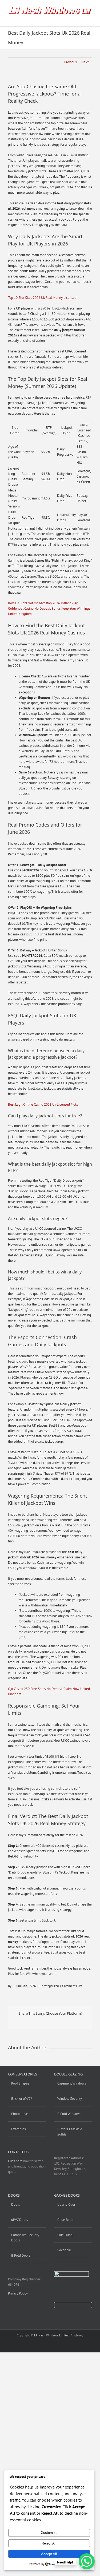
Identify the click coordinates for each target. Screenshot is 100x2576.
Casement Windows (72, 2083)
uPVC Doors (19, 2220)
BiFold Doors (21, 2255)
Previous (70, 62)
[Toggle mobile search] (80, 18)
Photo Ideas (20, 2114)
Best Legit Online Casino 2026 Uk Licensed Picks (43, 1104)
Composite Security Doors (25, 2238)
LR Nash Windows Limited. (52, 2335)
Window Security (70, 2099)
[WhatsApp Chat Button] (87, 2561)
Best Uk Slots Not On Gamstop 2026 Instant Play (43, 603)
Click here (15, 2161)
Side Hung (65, 2235)
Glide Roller (66, 2220)
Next (85, 62)
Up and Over (66, 2204)
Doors (15, 2204)
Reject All (49, 2543)
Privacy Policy (18, 2293)
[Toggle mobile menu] (90, 18)
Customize (49, 2533)
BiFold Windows (69, 2114)
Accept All (49, 2554)
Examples (18, 2129)
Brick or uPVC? (22, 2099)
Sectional (64, 2250)
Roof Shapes (20, 2083)
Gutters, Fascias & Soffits (70, 2132)
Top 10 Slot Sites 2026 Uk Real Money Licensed (42, 298)
